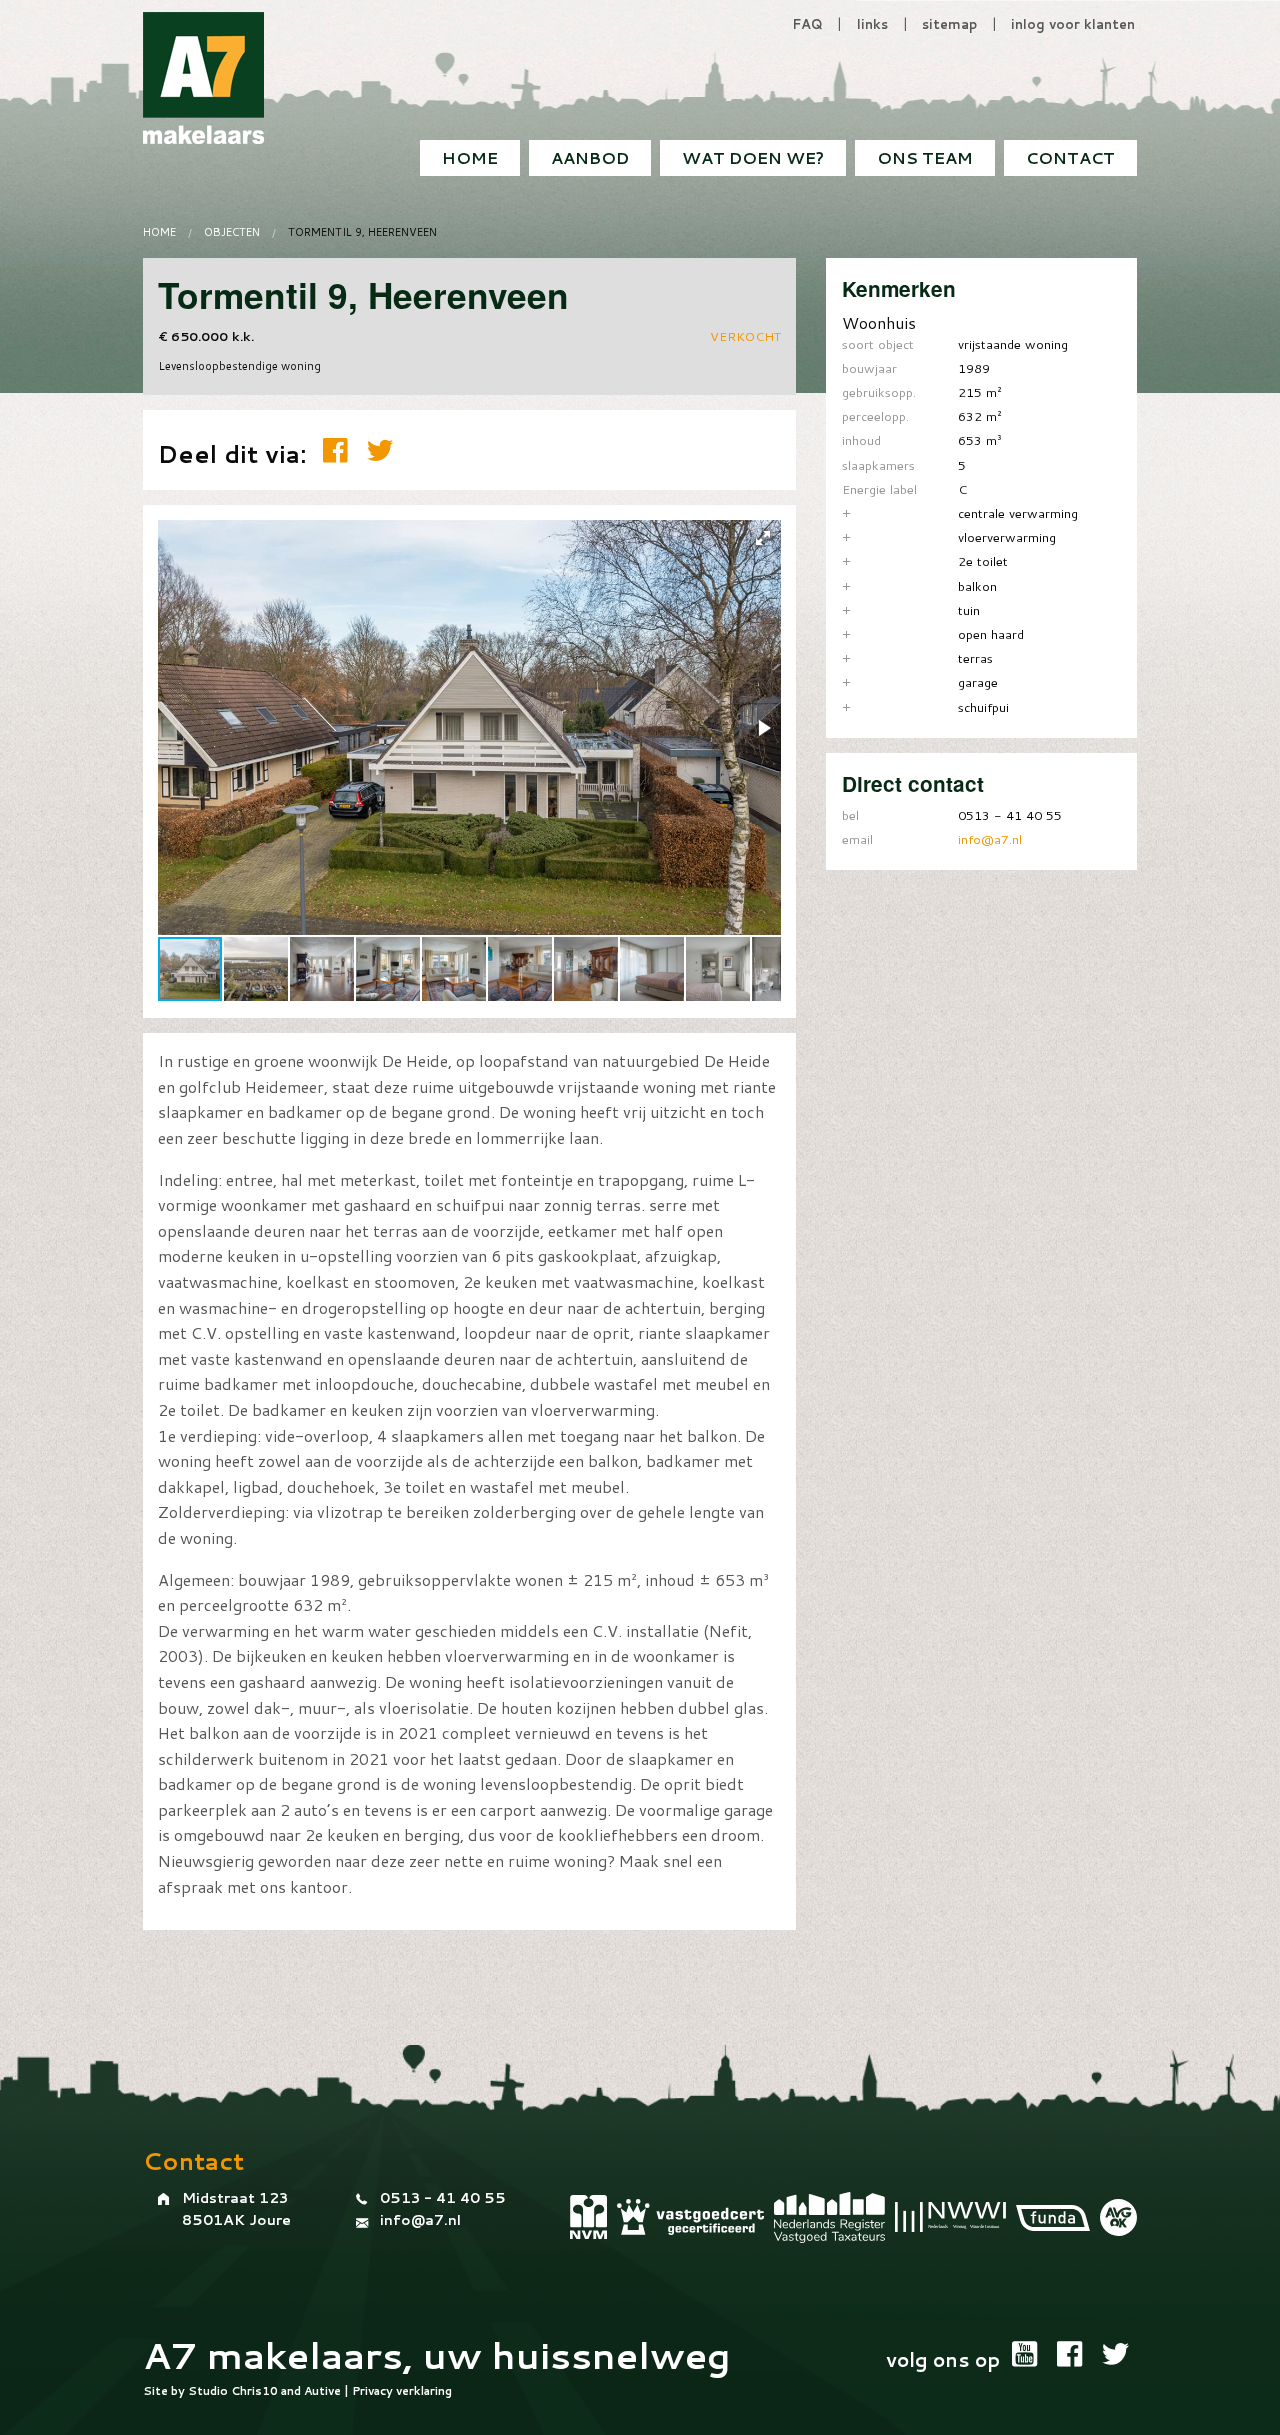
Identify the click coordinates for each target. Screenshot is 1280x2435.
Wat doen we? (753, 157)
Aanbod (590, 157)
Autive (322, 2391)
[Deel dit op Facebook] (340, 450)
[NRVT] (829, 2217)
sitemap (949, 24)
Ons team (925, 157)
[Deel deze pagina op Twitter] (380, 450)
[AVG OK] (1118, 2217)
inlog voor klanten (1073, 24)
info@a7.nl (990, 839)
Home (470, 157)
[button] (763, 538)
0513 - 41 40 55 (443, 2198)
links (872, 24)
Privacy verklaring (402, 2391)
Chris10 (254, 2391)
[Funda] (1053, 2217)
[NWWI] (950, 2217)
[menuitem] (1070, 158)
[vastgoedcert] (691, 2217)
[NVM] (588, 2217)
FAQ (807, 24)
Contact (1070, 157)
